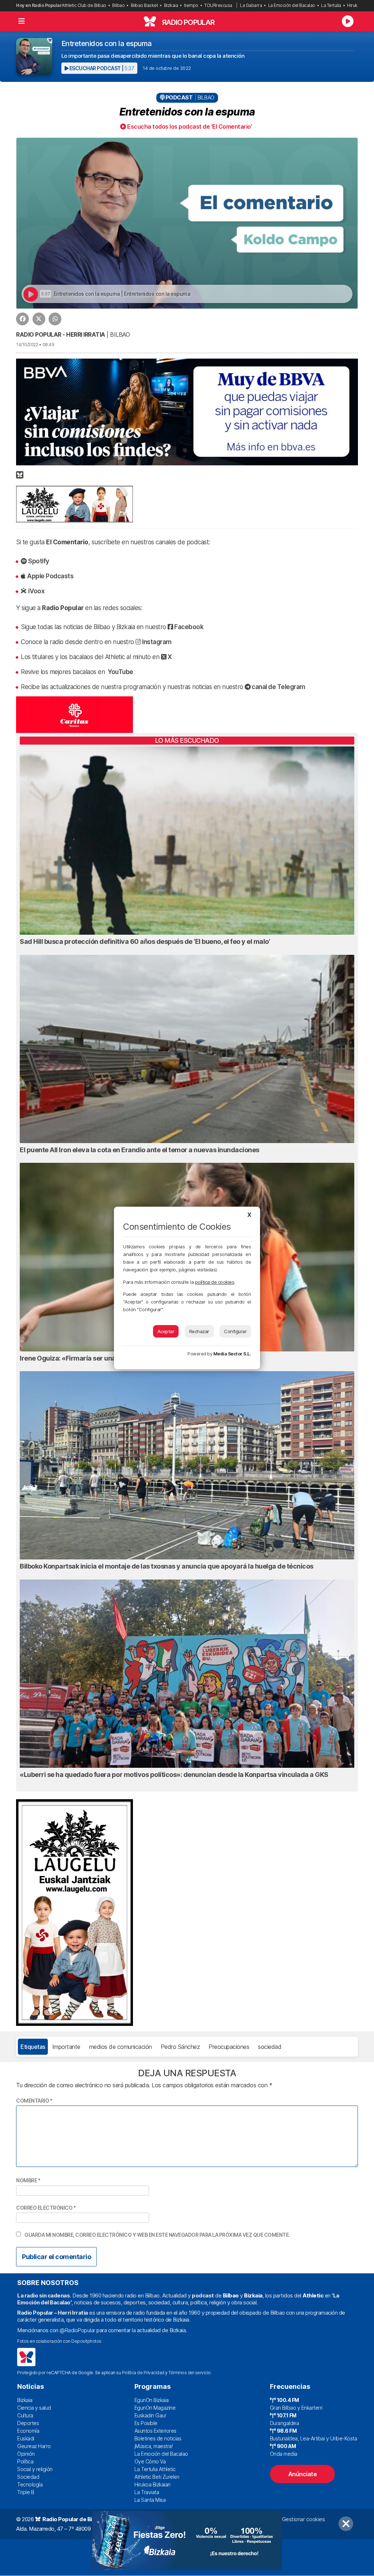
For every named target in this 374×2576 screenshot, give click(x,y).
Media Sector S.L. (232, 1354)
